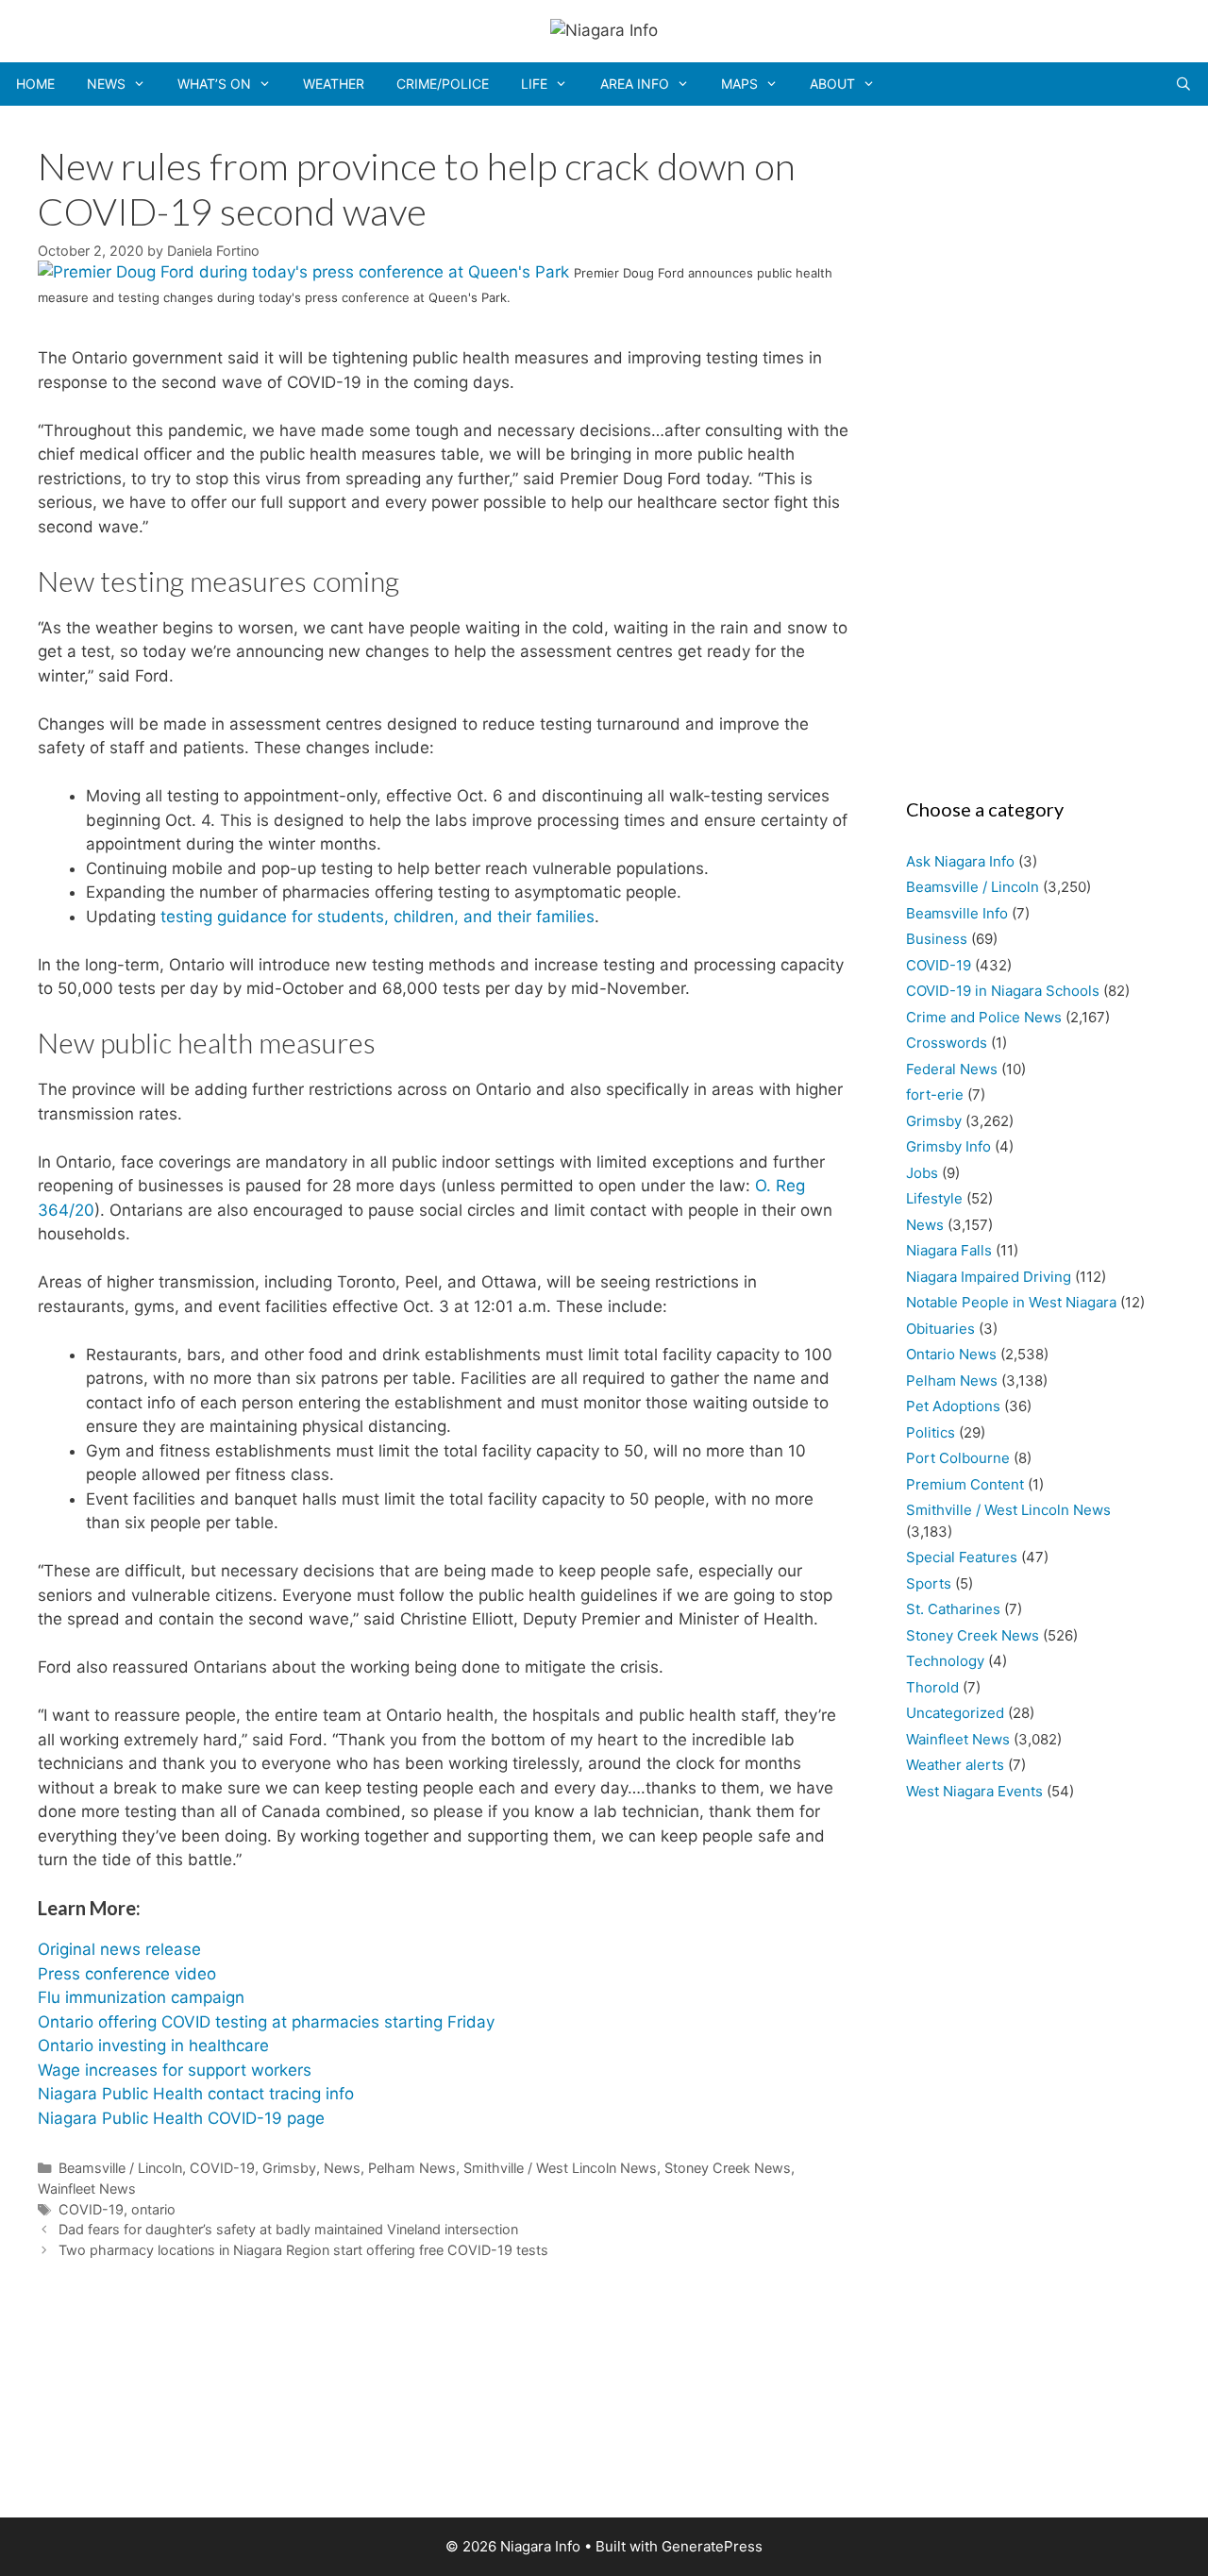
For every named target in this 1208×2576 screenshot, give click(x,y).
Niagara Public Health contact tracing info (196, 2094)
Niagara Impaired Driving (989, 1277)
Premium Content (965, 1484)
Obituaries (940, 1329)
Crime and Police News (984, 1017)
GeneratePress (712, 2546)
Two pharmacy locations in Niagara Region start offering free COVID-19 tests (303, 2250)
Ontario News (951, 1354)
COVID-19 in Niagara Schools (1003, 991)
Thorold (932, 1687)
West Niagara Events (974, 1791)
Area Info (635, 84)
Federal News (952, 1069)
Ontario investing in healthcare (153, 2046)
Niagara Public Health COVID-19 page (181, 2118)
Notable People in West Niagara (1011, 1302)
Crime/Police (443, 84)
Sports (929, 1583)
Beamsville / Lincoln (120, 2168)
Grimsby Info (948, 1146)
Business (937, 939)
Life (534, 84)
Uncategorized (955, 1713)
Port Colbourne (958, 1458)
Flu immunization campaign (141, 1997)
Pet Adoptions (953, 1406)
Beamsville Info (957, 913)
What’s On (214, 84)
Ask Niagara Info (960, 861)
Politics (931, 1432)
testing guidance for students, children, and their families (377, 917)
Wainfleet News (87, 2189)
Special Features (962, 1557)
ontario (153, 2209)
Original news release (119, 1949)
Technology (945, 1661)
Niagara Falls (949, 1250)
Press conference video (127, 1974)
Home (35, 84)
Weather (334, 84)
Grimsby (289, 2168)
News (106, 84)
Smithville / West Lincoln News (560, 2168)
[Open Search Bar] (1183, 84)
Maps (739, 84)
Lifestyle (934, 1198)
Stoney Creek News (728, 2168)
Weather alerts (955, 1765)
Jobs (922, 1173)
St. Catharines (953, 1609)
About (832, 84)
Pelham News (412, 2168)
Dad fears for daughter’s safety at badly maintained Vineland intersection (288, 2229)
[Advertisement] (1029, 446)
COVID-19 (222, 2168)
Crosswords (947, 1043)
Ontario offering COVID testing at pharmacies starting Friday (266, 2022)
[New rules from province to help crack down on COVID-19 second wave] (306, 272)
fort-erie (935, 1094)
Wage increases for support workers (175, 2070)
